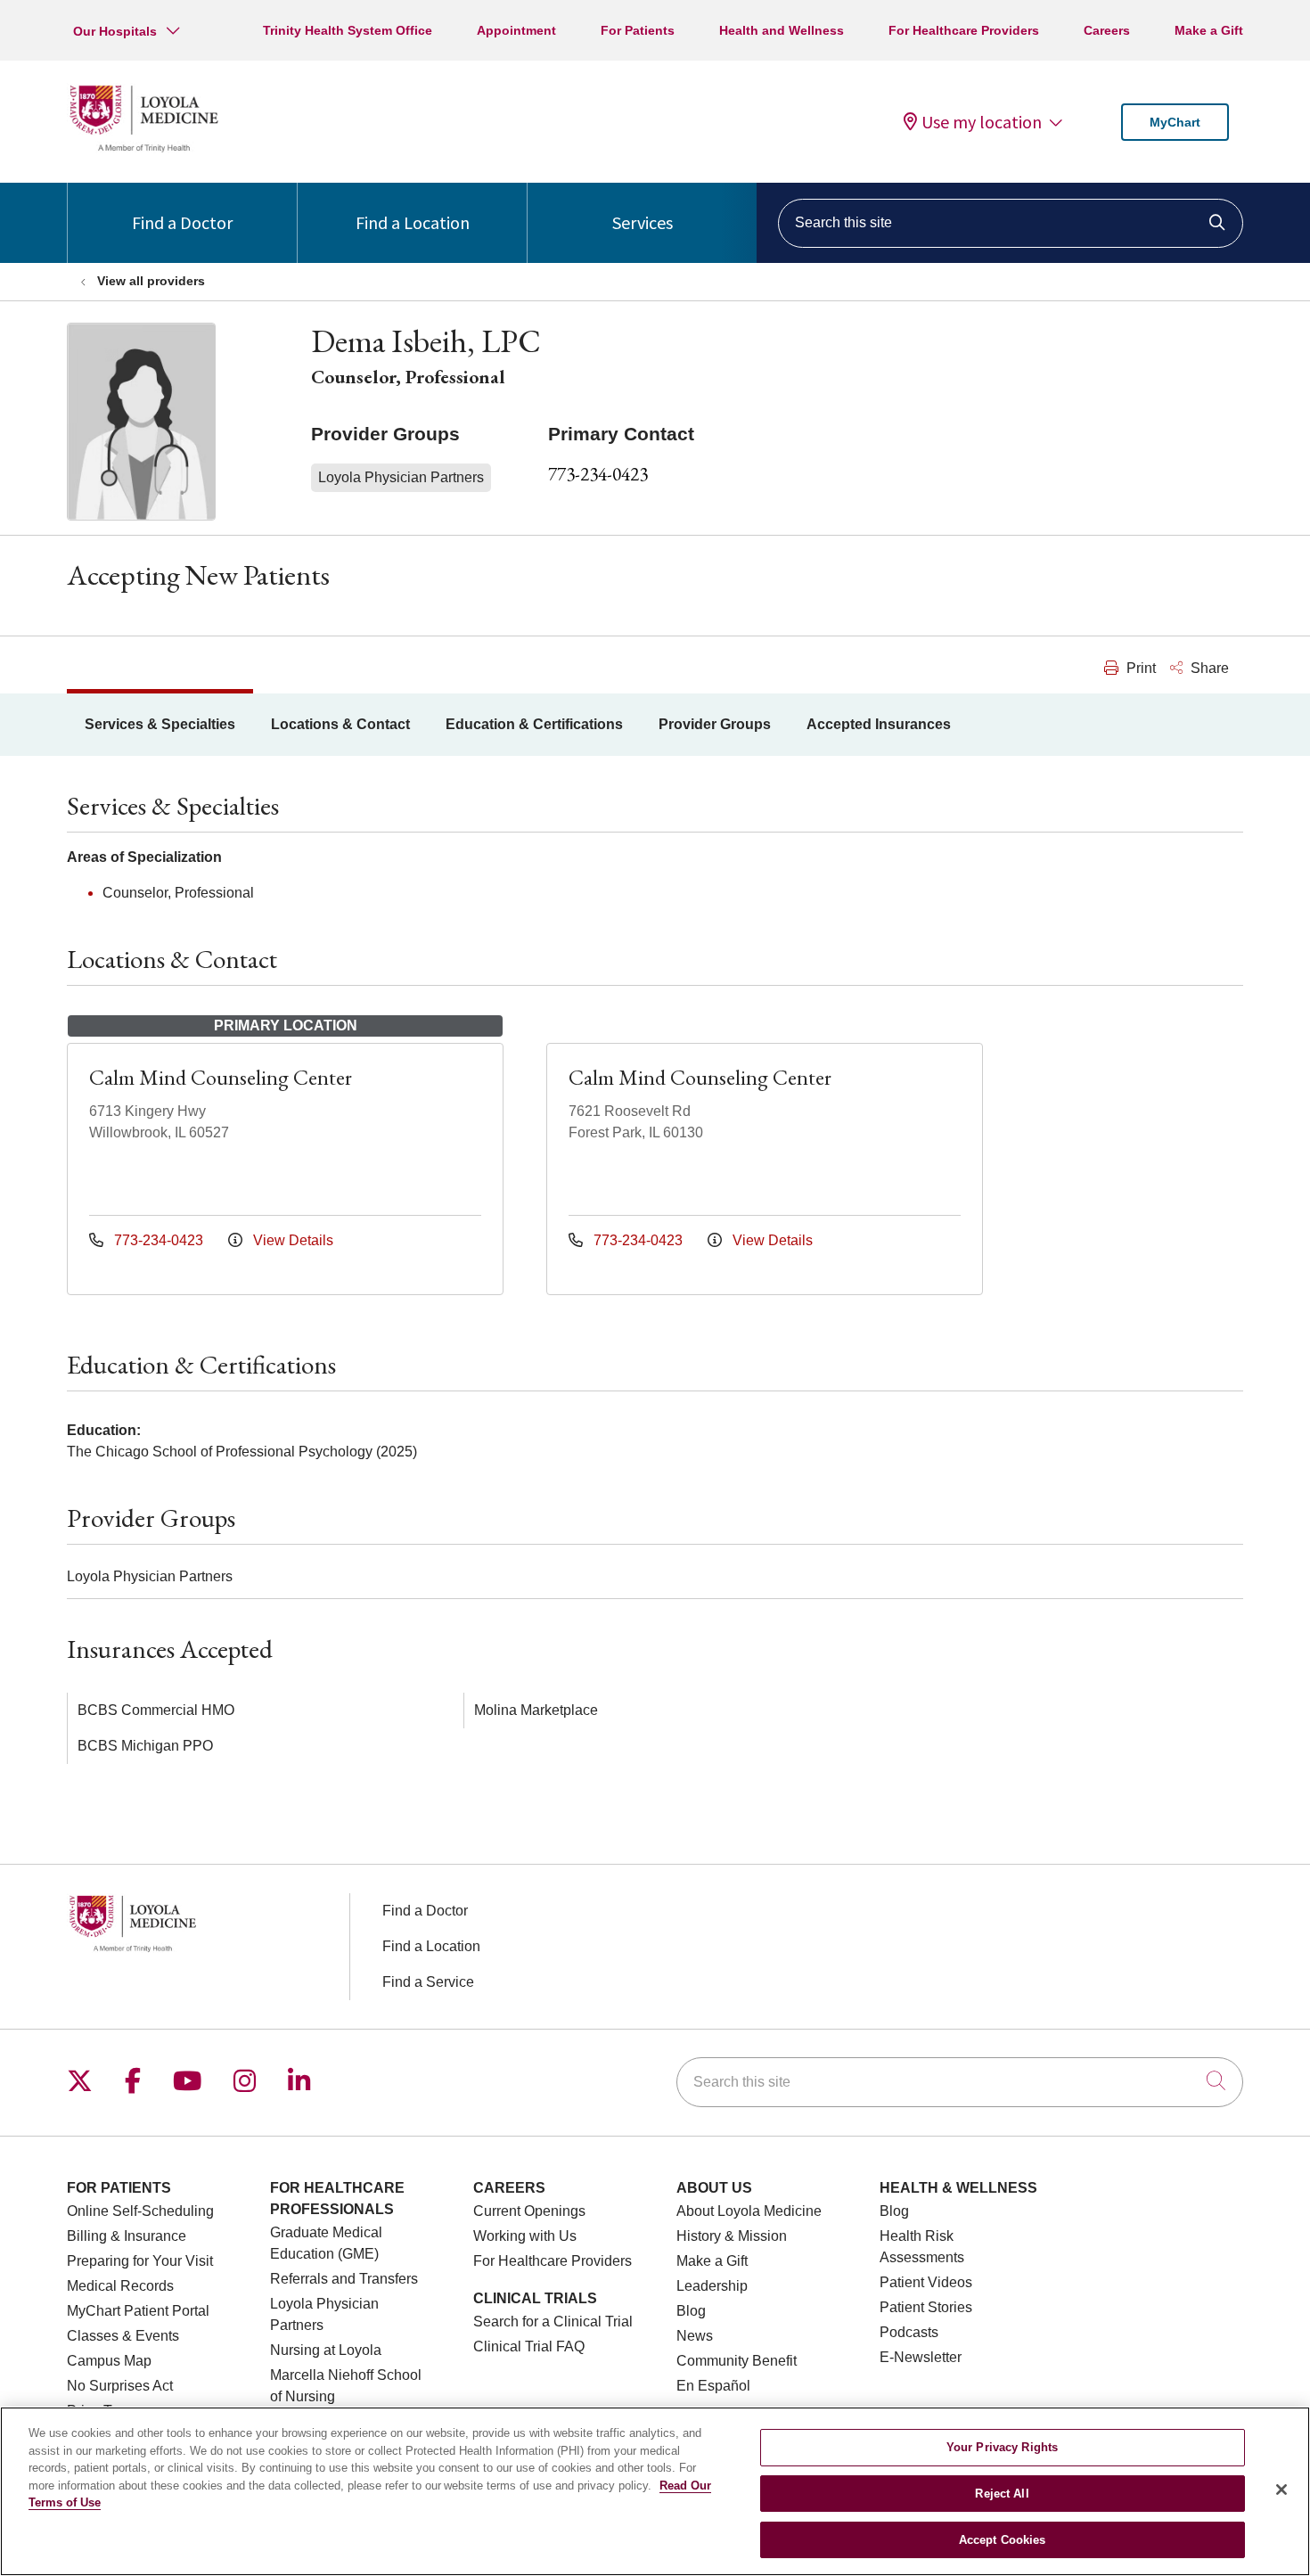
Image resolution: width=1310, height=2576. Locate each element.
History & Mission (732, 2236)
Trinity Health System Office (348, 30)
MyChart (1175, 122)
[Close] (1281, 2490)
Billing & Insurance (127, 2236)
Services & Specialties (160, 724)
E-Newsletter (921, 2357)
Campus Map (109, 2361)
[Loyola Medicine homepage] (143, 149)
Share (1208, 668)
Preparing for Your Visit (140, 2261)
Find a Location (413, 222)
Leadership (712, 2286)
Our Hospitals (115, 31)
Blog (691, 2311)
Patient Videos (926, 2282)
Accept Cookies (1003, 2539)
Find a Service (428, 1982)
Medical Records (120, 2286)
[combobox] (1011, 223)
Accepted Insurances (879, 724)
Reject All (1002, 2494)
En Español (713, 2386)
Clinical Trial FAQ (529, 2346)
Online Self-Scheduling (140, 2211)
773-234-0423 (598, 474)
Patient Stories (926, 2307)
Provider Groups (715, 724)
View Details (291, 1240)
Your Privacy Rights (1002, 2447)
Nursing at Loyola (326, 2350)
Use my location (982, 122)
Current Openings (529, 2211)
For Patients (638, 30)
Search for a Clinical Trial (553, 2322)
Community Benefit (737, 2361)
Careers (1107, 30)
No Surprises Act (120, 2386)
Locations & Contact (340, 724)
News (695, 2336)
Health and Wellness (782, 30)
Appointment (516, 30)
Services (643, 222)
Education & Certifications (534, 724)
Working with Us (525, 2236)
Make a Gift (1209, 30)
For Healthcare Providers (964, 30)
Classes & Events (123, 2336)
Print (1139, 668)
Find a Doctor (182, 222)
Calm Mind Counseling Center (221, 1077)
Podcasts (909, 2332)
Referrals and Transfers (344, 2279)
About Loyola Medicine (749, 2211)
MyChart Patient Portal (138, 2311)
